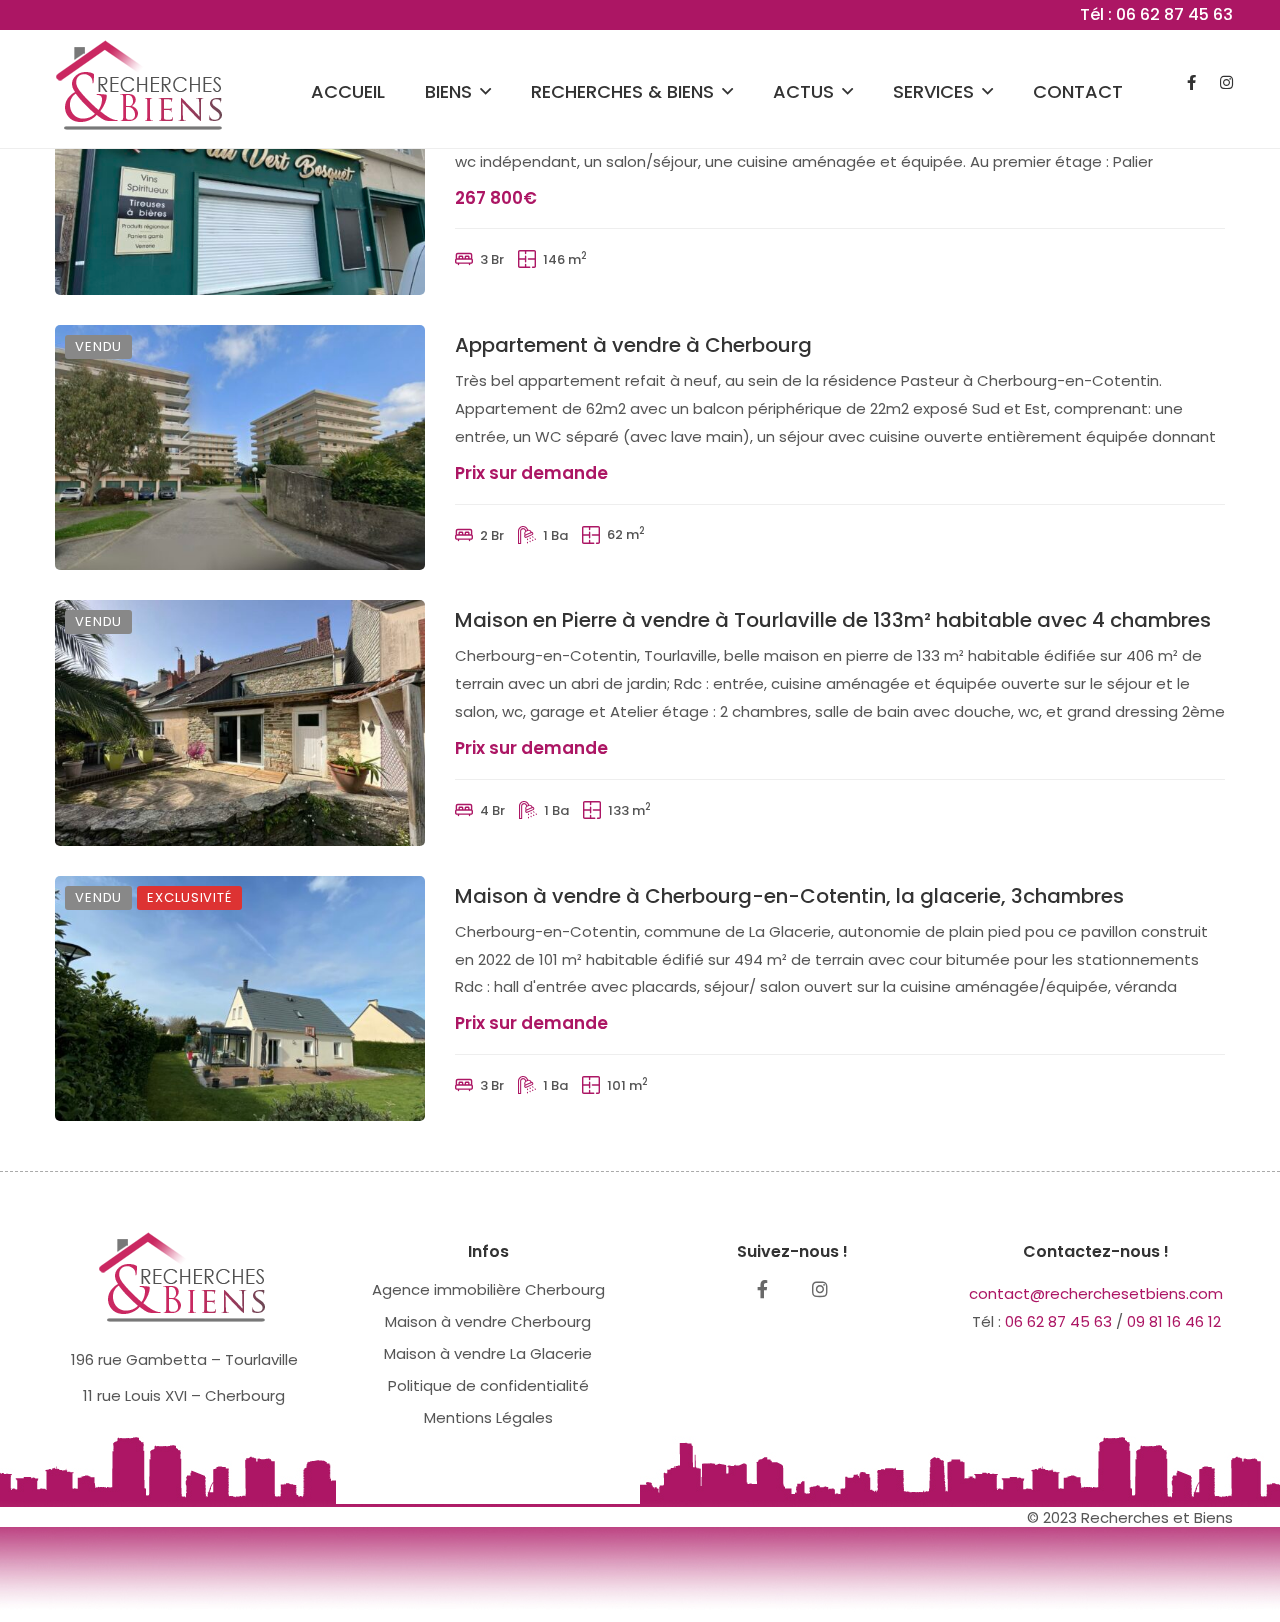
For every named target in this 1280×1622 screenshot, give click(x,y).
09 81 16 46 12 (1174, 1321)
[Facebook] (762, 1289)
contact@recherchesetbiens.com (1096, 1293)
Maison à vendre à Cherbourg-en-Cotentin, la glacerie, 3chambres (789, 896)
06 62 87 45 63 (1058, 1321)
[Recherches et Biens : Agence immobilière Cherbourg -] (141, 82)
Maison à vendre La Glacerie (488, 1353)
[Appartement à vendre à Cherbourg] (240, 447)
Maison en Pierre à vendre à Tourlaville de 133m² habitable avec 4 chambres (833, 620)
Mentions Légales (488, 1417)
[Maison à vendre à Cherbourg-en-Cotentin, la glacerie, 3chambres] (240, 998)
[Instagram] (820, 1289)
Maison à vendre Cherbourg (488, 1321)
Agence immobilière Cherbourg (488, 1289)
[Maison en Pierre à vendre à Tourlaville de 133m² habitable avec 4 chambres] (240, 722)
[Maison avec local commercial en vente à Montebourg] (240, 172)
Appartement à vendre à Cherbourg (633, 345)
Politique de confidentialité (488, 1385)
